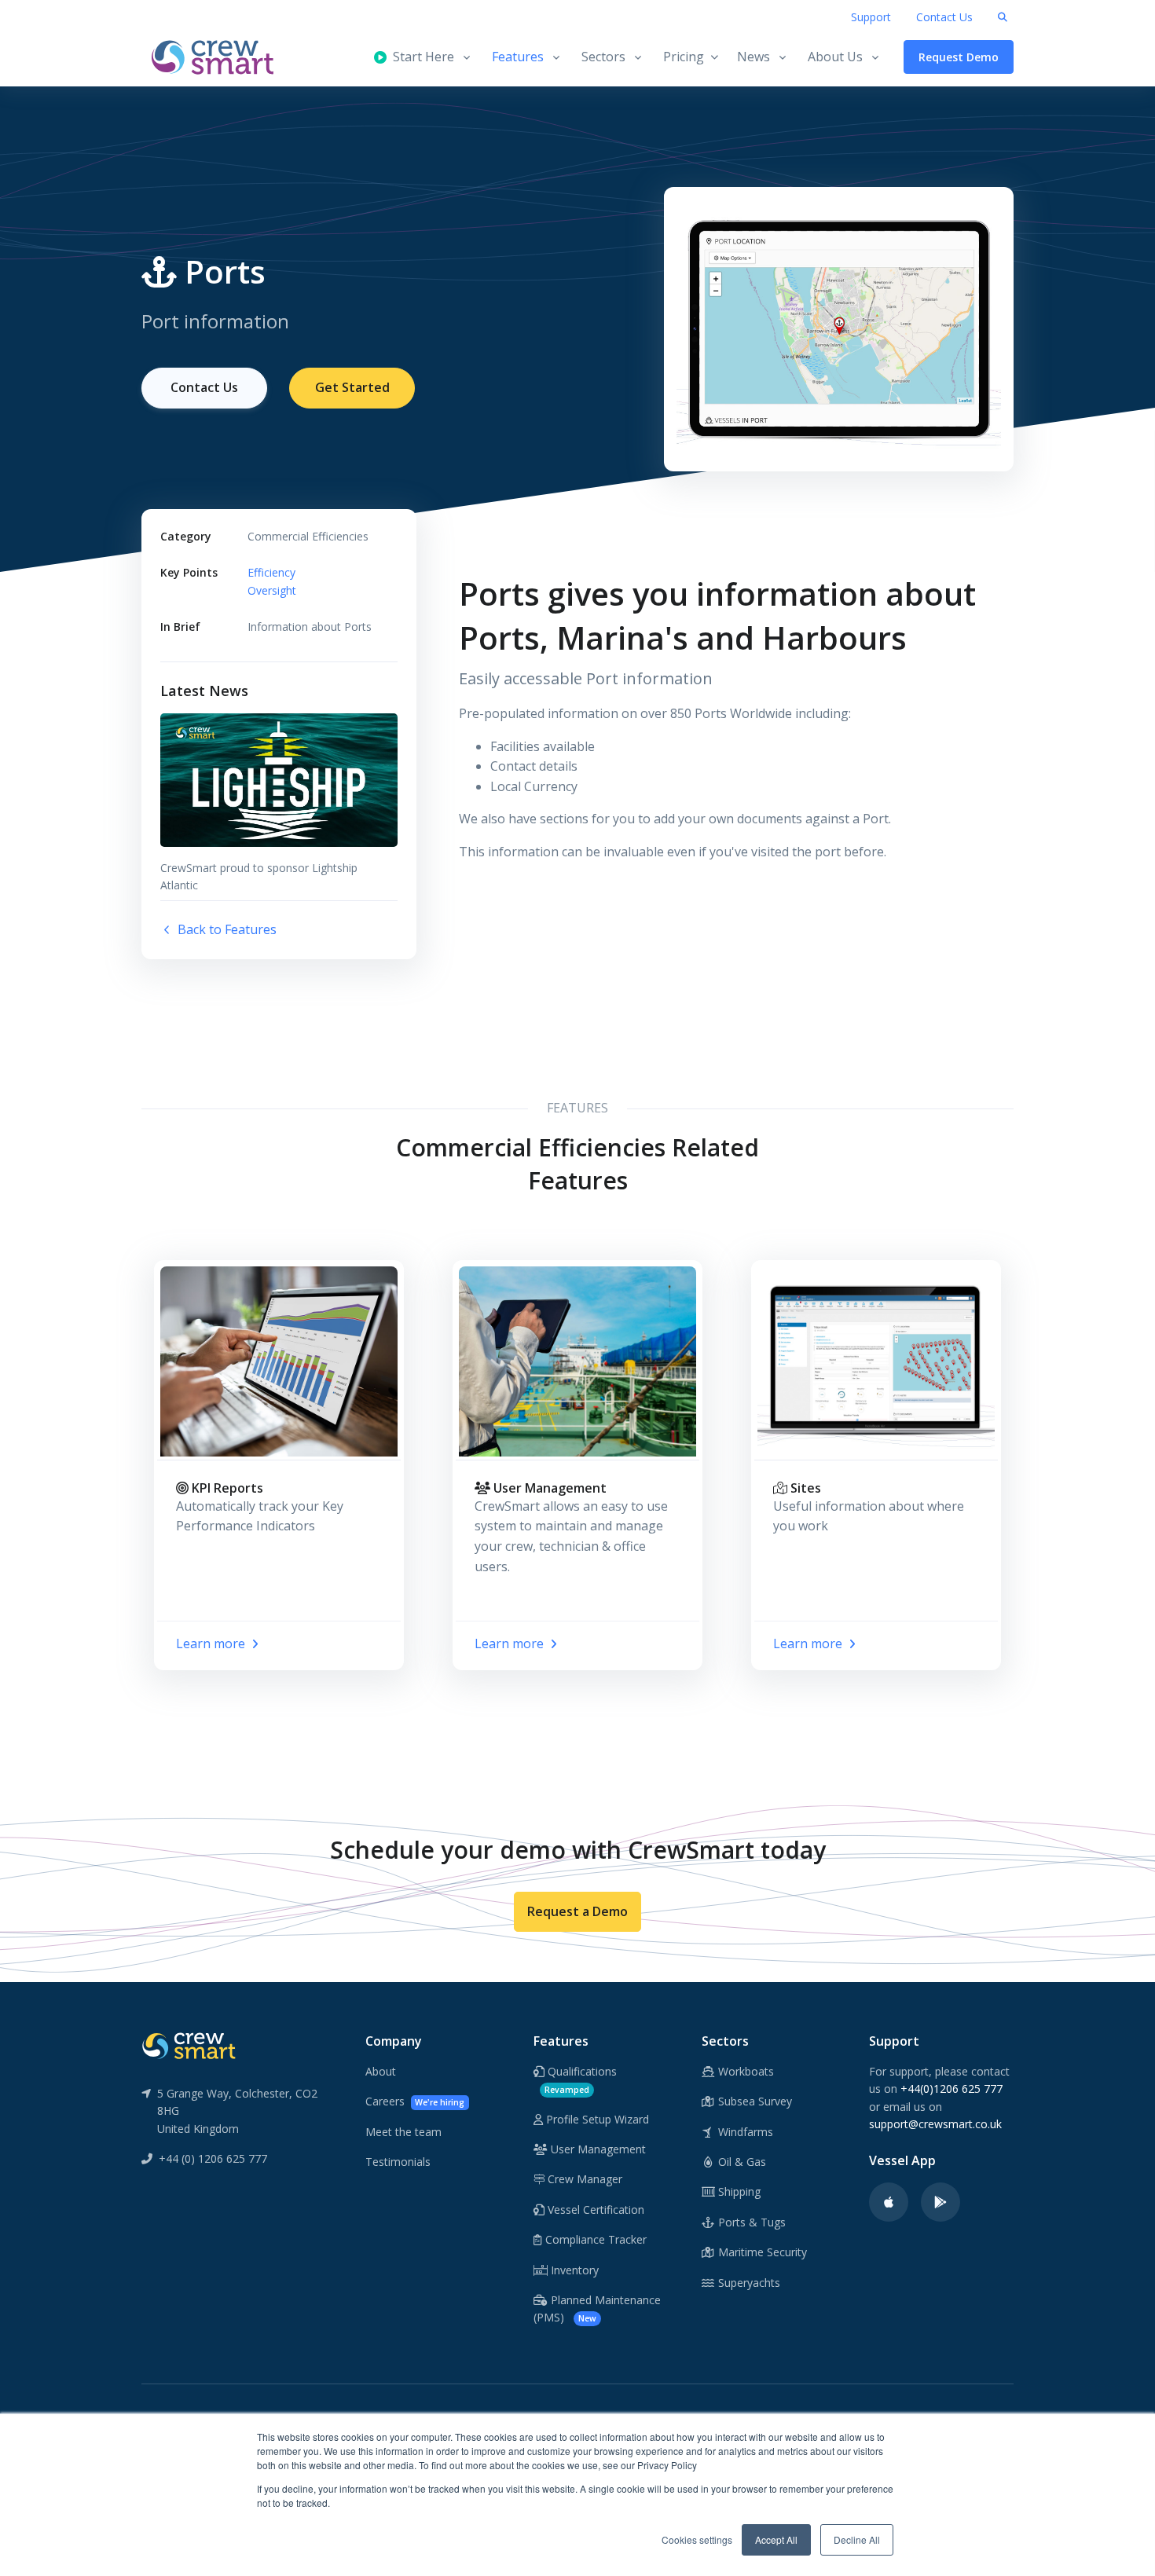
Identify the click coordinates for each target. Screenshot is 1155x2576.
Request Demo (959, 57)
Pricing (684, 57)
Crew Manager (583, 2179)
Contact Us (944, 17)
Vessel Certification (594, 2210)
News (753, 57)
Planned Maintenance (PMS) (597, 2309)
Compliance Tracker (594, 2239)
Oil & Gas (741, 2162)
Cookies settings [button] (697, 2539)
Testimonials (398, 2162)
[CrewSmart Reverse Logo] (189, 2045)
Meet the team (403, 2132)
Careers (415, 2101)
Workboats (744, 2071)
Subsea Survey (753, 2101)
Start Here (420, 57)
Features (518, 57)
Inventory (573, 2270)
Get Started (352, 387)
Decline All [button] (857, 2539)
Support (871, 17)
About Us (835, 57)
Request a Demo (577, 1911)
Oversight (272, 590)
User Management (597, 2149)
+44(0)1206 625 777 (951, 2089)
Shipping (738, 2191)
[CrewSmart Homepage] (220, 57)
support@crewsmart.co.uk (935, 2124)
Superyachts (748, 2283)
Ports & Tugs (750, 2222)
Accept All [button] (776, 2539)
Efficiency (271, 572)
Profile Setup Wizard (596, 2119)
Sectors (603, 57)
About (381, 2071)
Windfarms (744, 2132)
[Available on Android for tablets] (940, 2202)
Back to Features (225, 929)
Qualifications (581, 2079)
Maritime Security (761, 2252)
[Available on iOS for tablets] (889, 2202)
